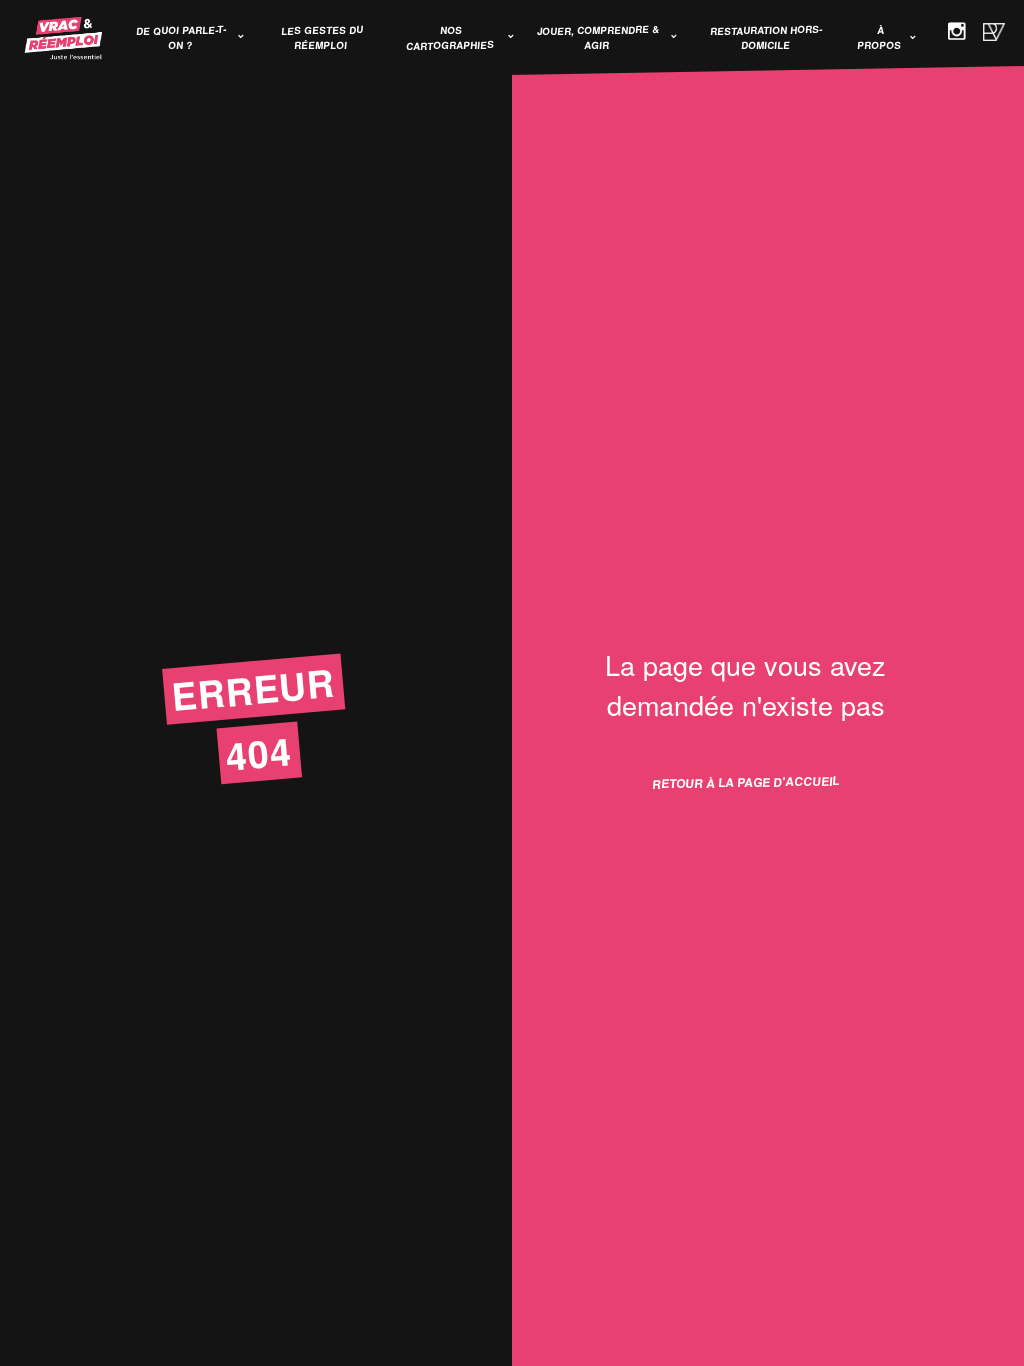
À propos (879, 37)
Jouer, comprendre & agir (598, 37)
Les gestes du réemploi (322, 37)
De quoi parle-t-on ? (180, 37)
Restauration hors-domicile (767, 37)
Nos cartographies (450, 38)
